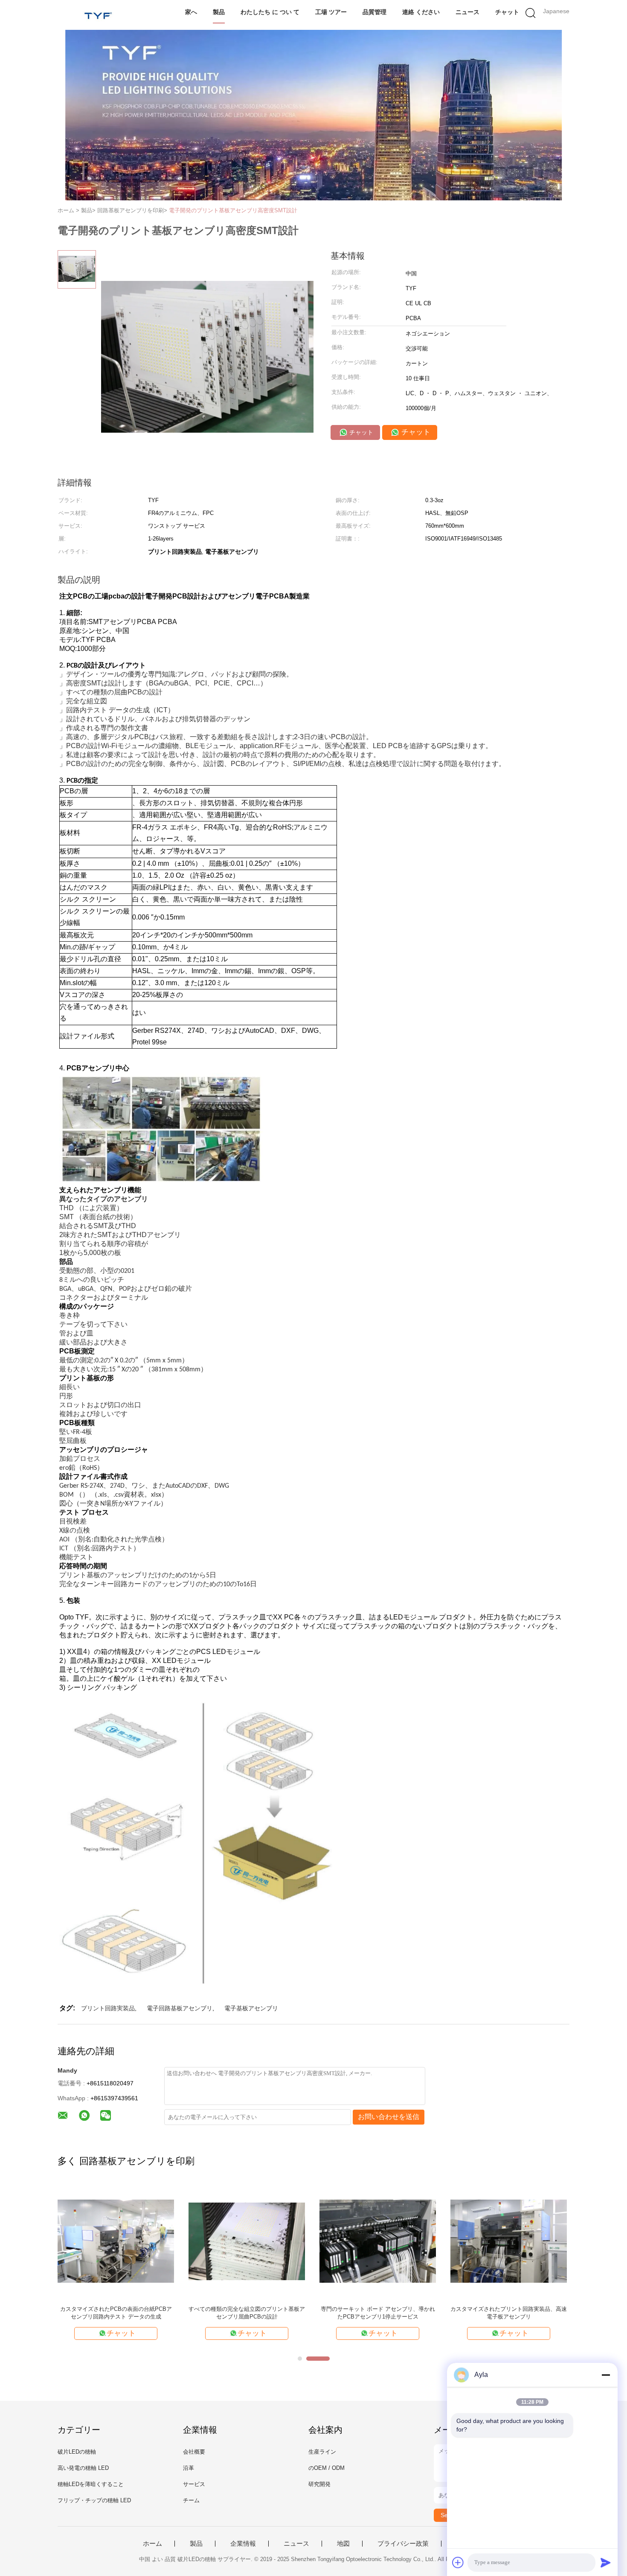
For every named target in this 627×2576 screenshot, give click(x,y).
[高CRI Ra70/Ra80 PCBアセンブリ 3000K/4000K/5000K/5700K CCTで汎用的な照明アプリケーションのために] (116, 2241)
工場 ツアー (331, 12)
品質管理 (374, 12)
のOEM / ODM (327, 2468)
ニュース (467, 12)
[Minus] (606, 2375)
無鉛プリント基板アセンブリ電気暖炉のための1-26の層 (509, 2313)
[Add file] (458, 2562)
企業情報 (243, 2544)
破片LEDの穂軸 (77, 2452)
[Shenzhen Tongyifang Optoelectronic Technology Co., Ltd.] (99, 15)
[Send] (606, 2562)
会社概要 (194, 2452)
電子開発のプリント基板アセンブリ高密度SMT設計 (233, 210)
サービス (194, 2484)
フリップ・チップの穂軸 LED (94, 2500)
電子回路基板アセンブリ (180, 2008)
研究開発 (319, 2484)
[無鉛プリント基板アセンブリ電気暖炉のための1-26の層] (509, 2241)
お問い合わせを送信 (389, 2117)
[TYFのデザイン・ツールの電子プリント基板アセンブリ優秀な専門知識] (247, 2241)
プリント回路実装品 (108, 2008)
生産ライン (322, 2452)
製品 (219, 12)
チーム (191, 2500)
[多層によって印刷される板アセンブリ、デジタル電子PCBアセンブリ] (378, 2241)
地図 (343, 2544)
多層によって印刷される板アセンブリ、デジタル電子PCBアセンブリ (378, 2313)
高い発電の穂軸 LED (83, 2468)
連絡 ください (421, 12)
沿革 (189, 2468)
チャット (507, 12)
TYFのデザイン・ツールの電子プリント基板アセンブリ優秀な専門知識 (247, 2313)
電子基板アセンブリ (251, 2008)
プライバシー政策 (403, 2544)
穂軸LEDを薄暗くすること (91, 2484)
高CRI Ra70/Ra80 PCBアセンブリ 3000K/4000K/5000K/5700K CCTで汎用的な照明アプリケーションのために (116, 2313)
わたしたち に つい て (270, 12)
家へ (191, 12)
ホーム (152, 2544)
